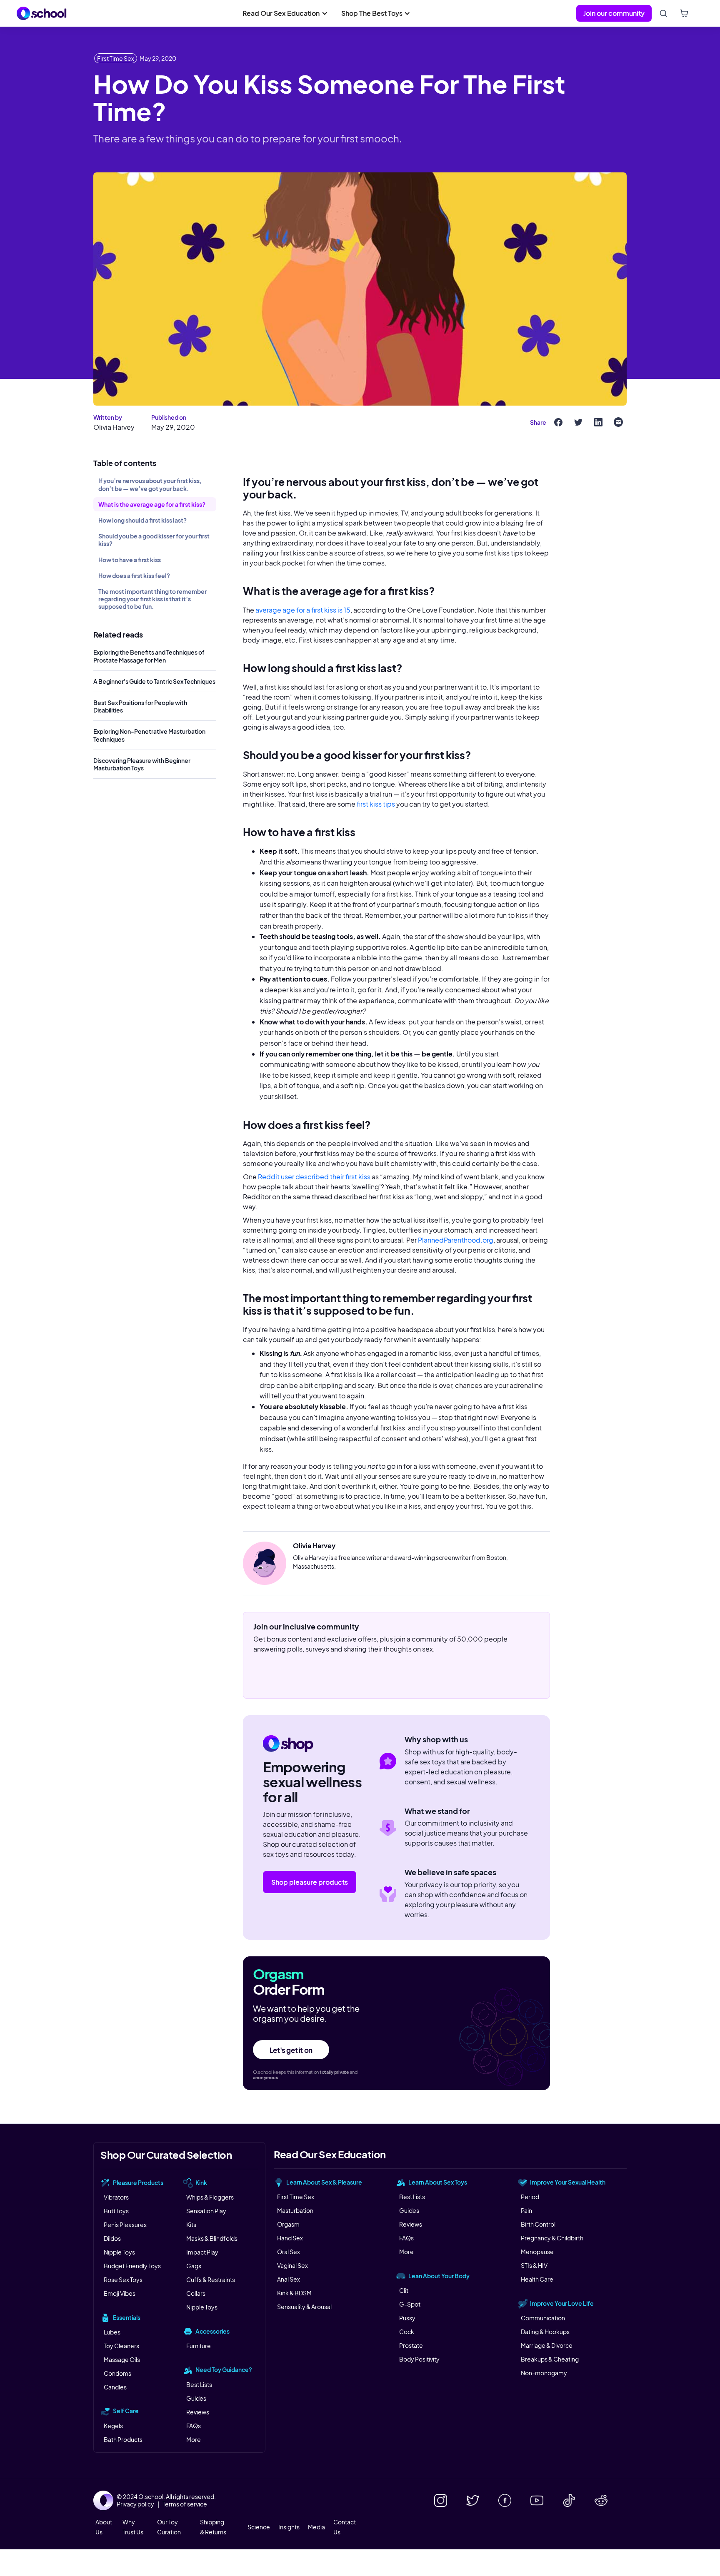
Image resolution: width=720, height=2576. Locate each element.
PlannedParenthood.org (456, 1240)
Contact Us (345, 2527)
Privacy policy (135, 2504)
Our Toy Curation (169, 2527)
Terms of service (185, 2504)
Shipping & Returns (213, 2527)
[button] (285, 13)
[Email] (618, 422)
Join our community (614, 13)
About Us (104, 2527)
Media (316, 2527)
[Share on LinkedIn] (598, 422)
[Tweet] (578, 422)
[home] (42, 13)
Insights (289, 2527)
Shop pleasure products (310, 1882)
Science (259, 2527)
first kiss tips (376, 804)
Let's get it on (291, 2050)
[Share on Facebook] (558, 422)
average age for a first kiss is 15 (303, 610)
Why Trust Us (133, 2527)
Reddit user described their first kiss (314, 1177)
